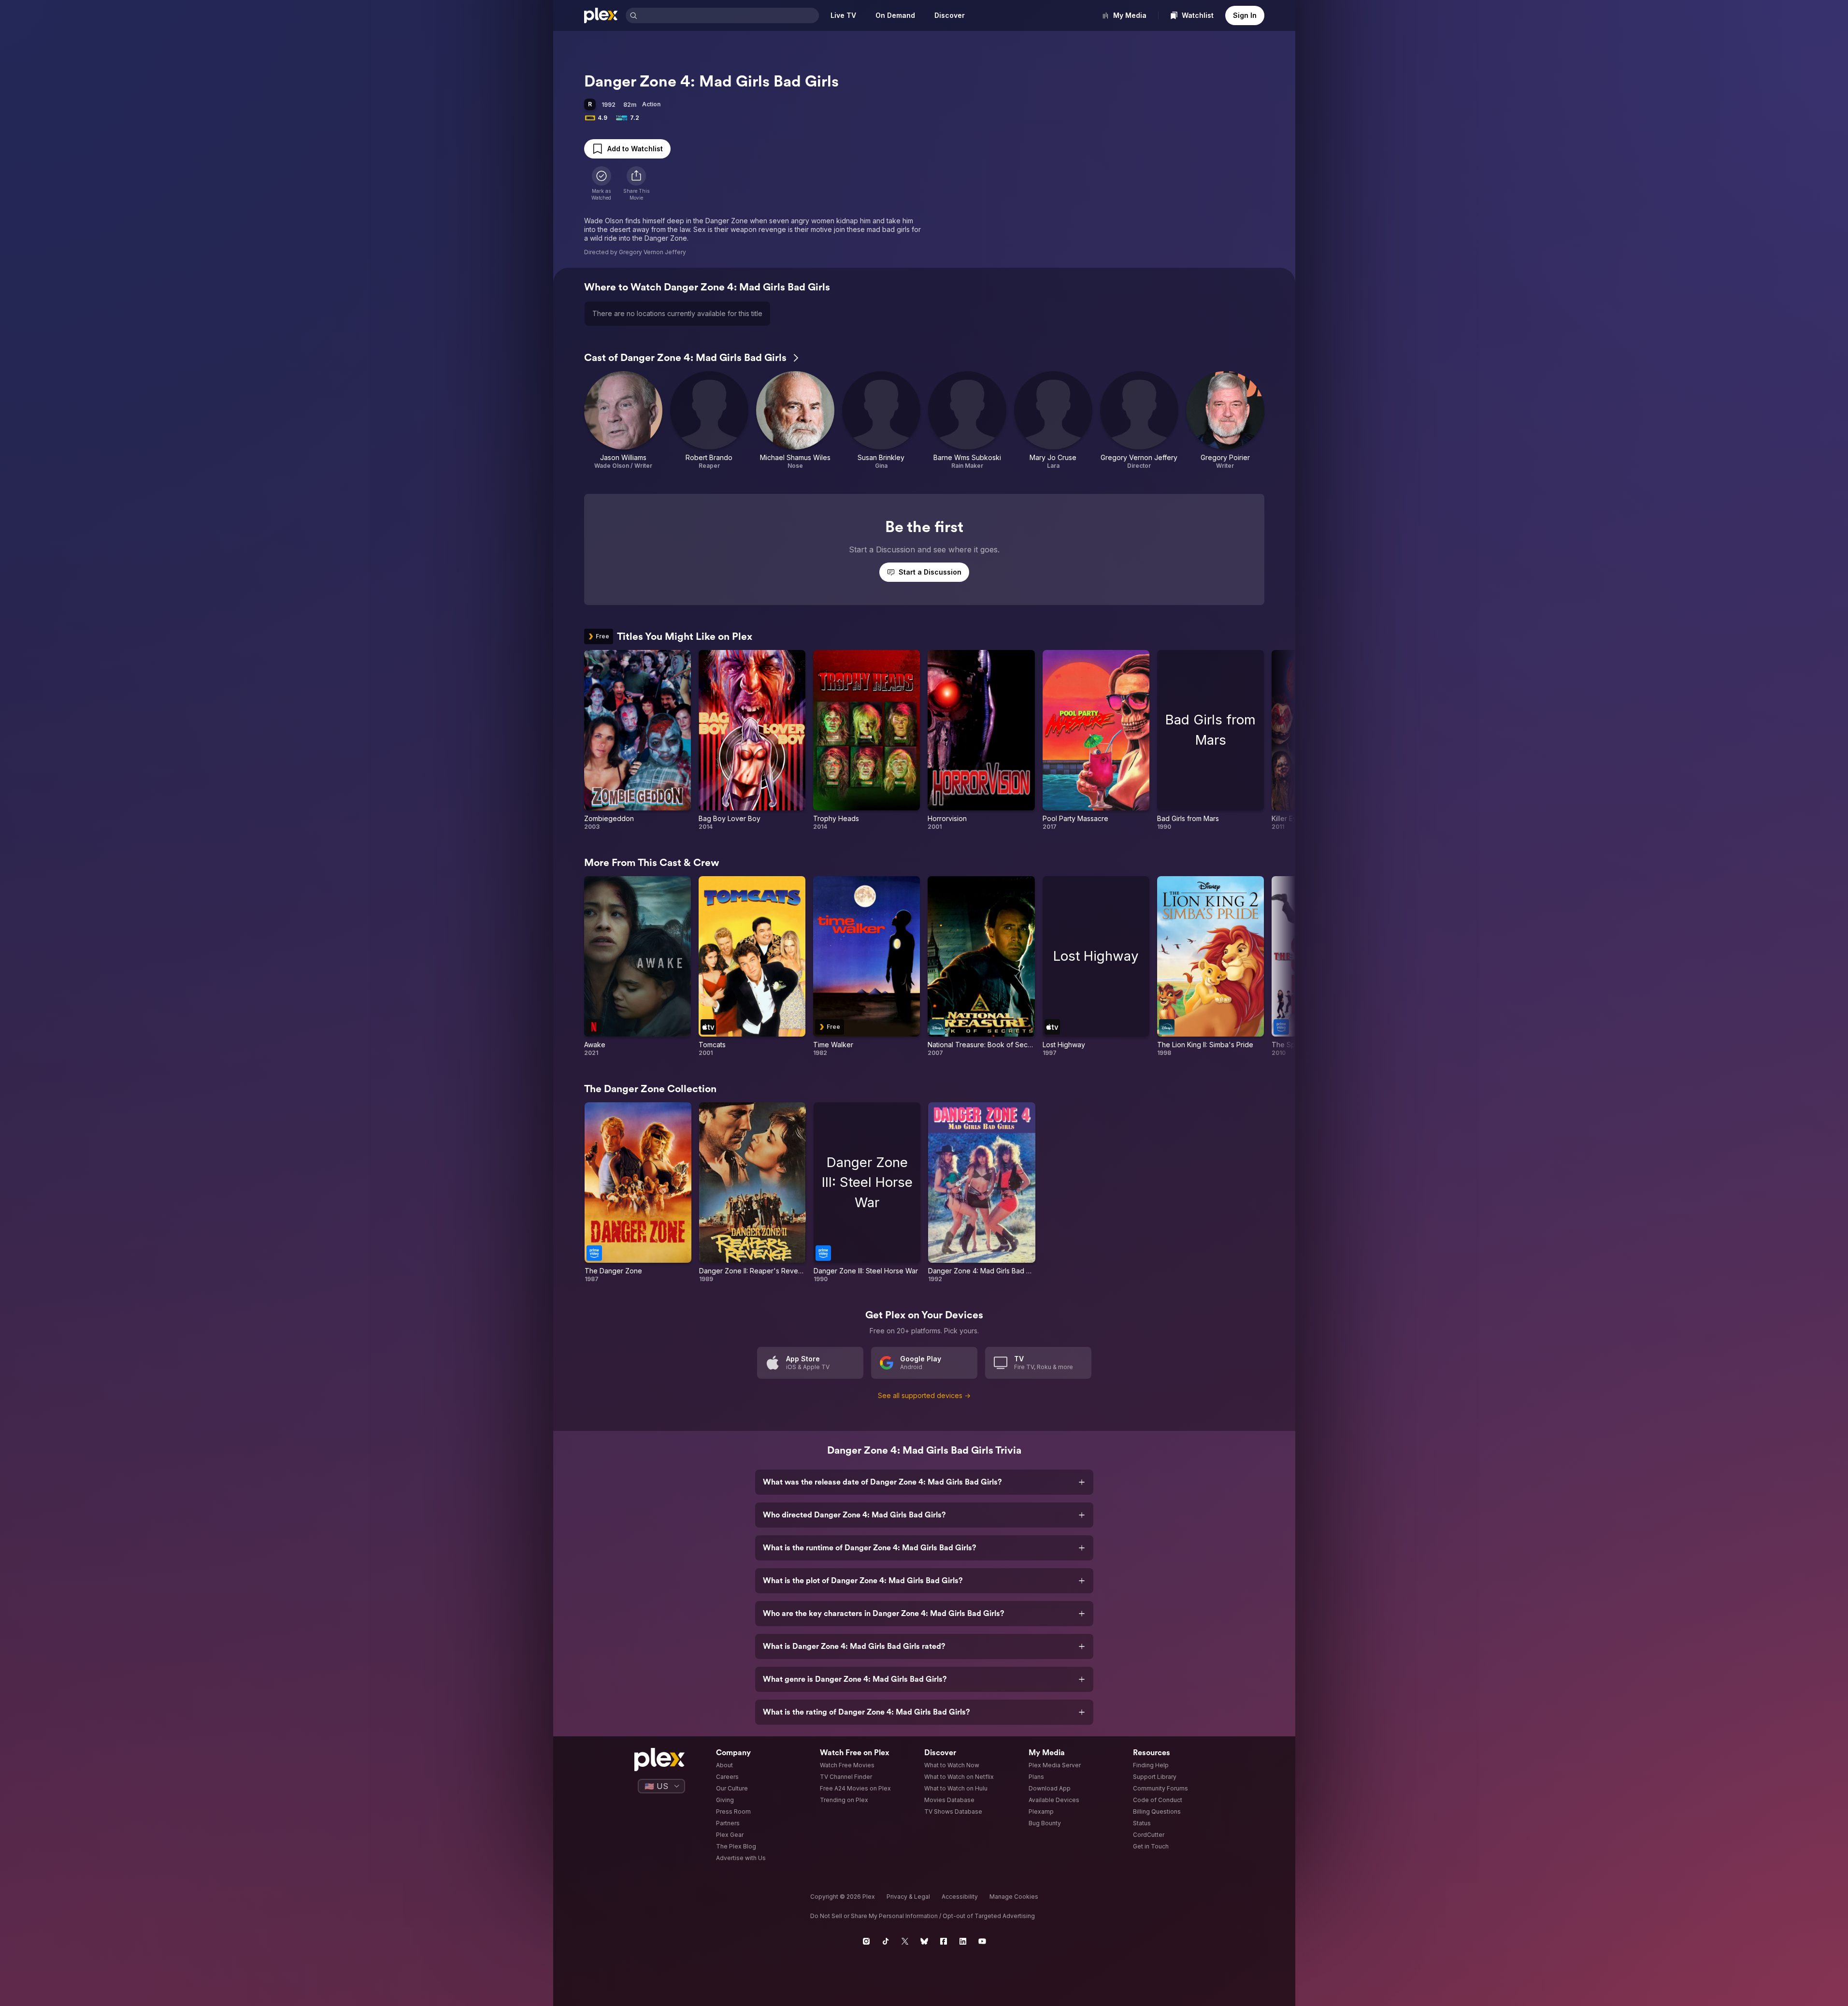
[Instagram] (866, 1941)
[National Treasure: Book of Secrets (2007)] (981, 967)
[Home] (601, 15)
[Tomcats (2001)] (752, 967)
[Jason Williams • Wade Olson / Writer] (623, 420)
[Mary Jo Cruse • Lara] (1053, 420)
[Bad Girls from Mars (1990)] (1211, 740)
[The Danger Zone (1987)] (638, 1193)
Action (651, 104)
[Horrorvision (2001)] (981, 740)
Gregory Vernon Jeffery (652, 252)
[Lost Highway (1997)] (1096, 967)
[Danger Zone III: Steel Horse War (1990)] (867, 1193)
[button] (636, 184)
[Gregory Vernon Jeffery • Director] (1139, 420)
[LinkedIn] (963, 1941)
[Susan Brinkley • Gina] (881, 420)
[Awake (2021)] (637, 967)
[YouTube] (982, 1941)
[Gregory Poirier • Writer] (1225, 420)
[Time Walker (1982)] (867, 967)
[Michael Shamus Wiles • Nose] (795, 420)
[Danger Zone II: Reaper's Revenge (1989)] (752, 1193)
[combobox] (729, 15)
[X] (905, 1941)
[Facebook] (944, 1941)
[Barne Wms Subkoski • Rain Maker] (967, 420)
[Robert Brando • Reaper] (709, 420)
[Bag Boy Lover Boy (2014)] (752, 740)
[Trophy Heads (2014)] (867, 740)
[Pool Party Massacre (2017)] (1096, 740)
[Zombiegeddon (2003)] (637, 740)
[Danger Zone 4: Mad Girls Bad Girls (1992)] (981, 1193)
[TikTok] (886, 1941)
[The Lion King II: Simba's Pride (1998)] (1211, 967)
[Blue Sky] (924, 1941)
